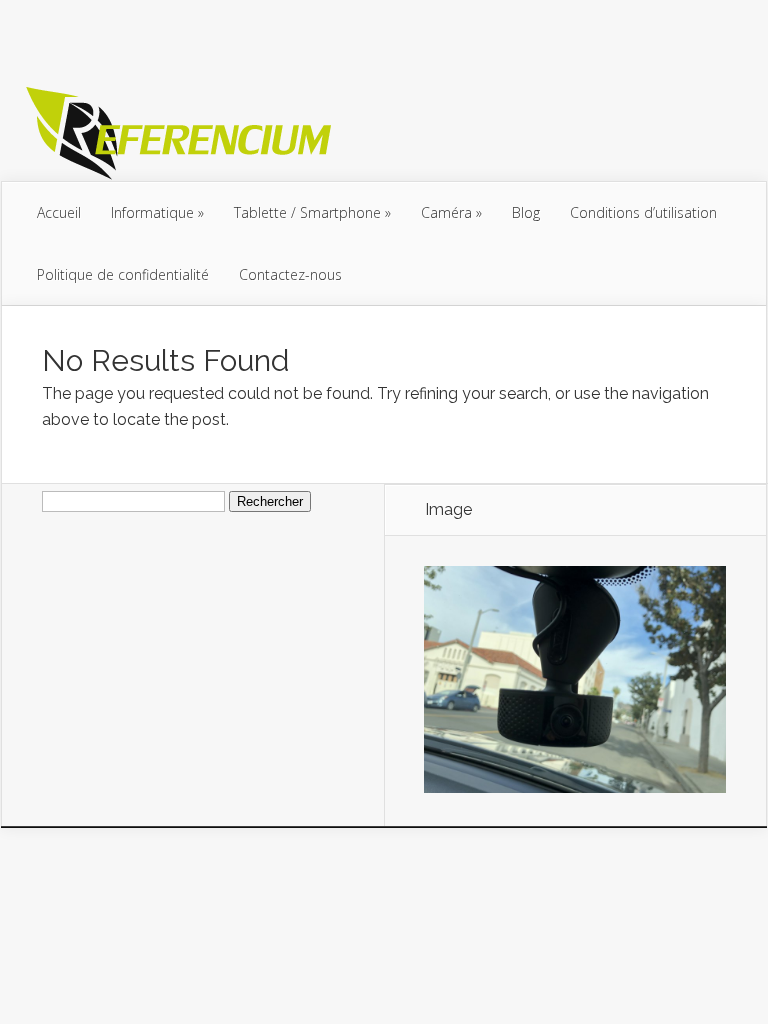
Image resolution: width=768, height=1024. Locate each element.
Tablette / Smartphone (307, 212)
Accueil (59, 212)
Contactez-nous (290, 274)
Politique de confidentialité (123, 274)
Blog (526, 212)
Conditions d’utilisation (643, 212)
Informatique (152, 212)
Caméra (446, 212)
